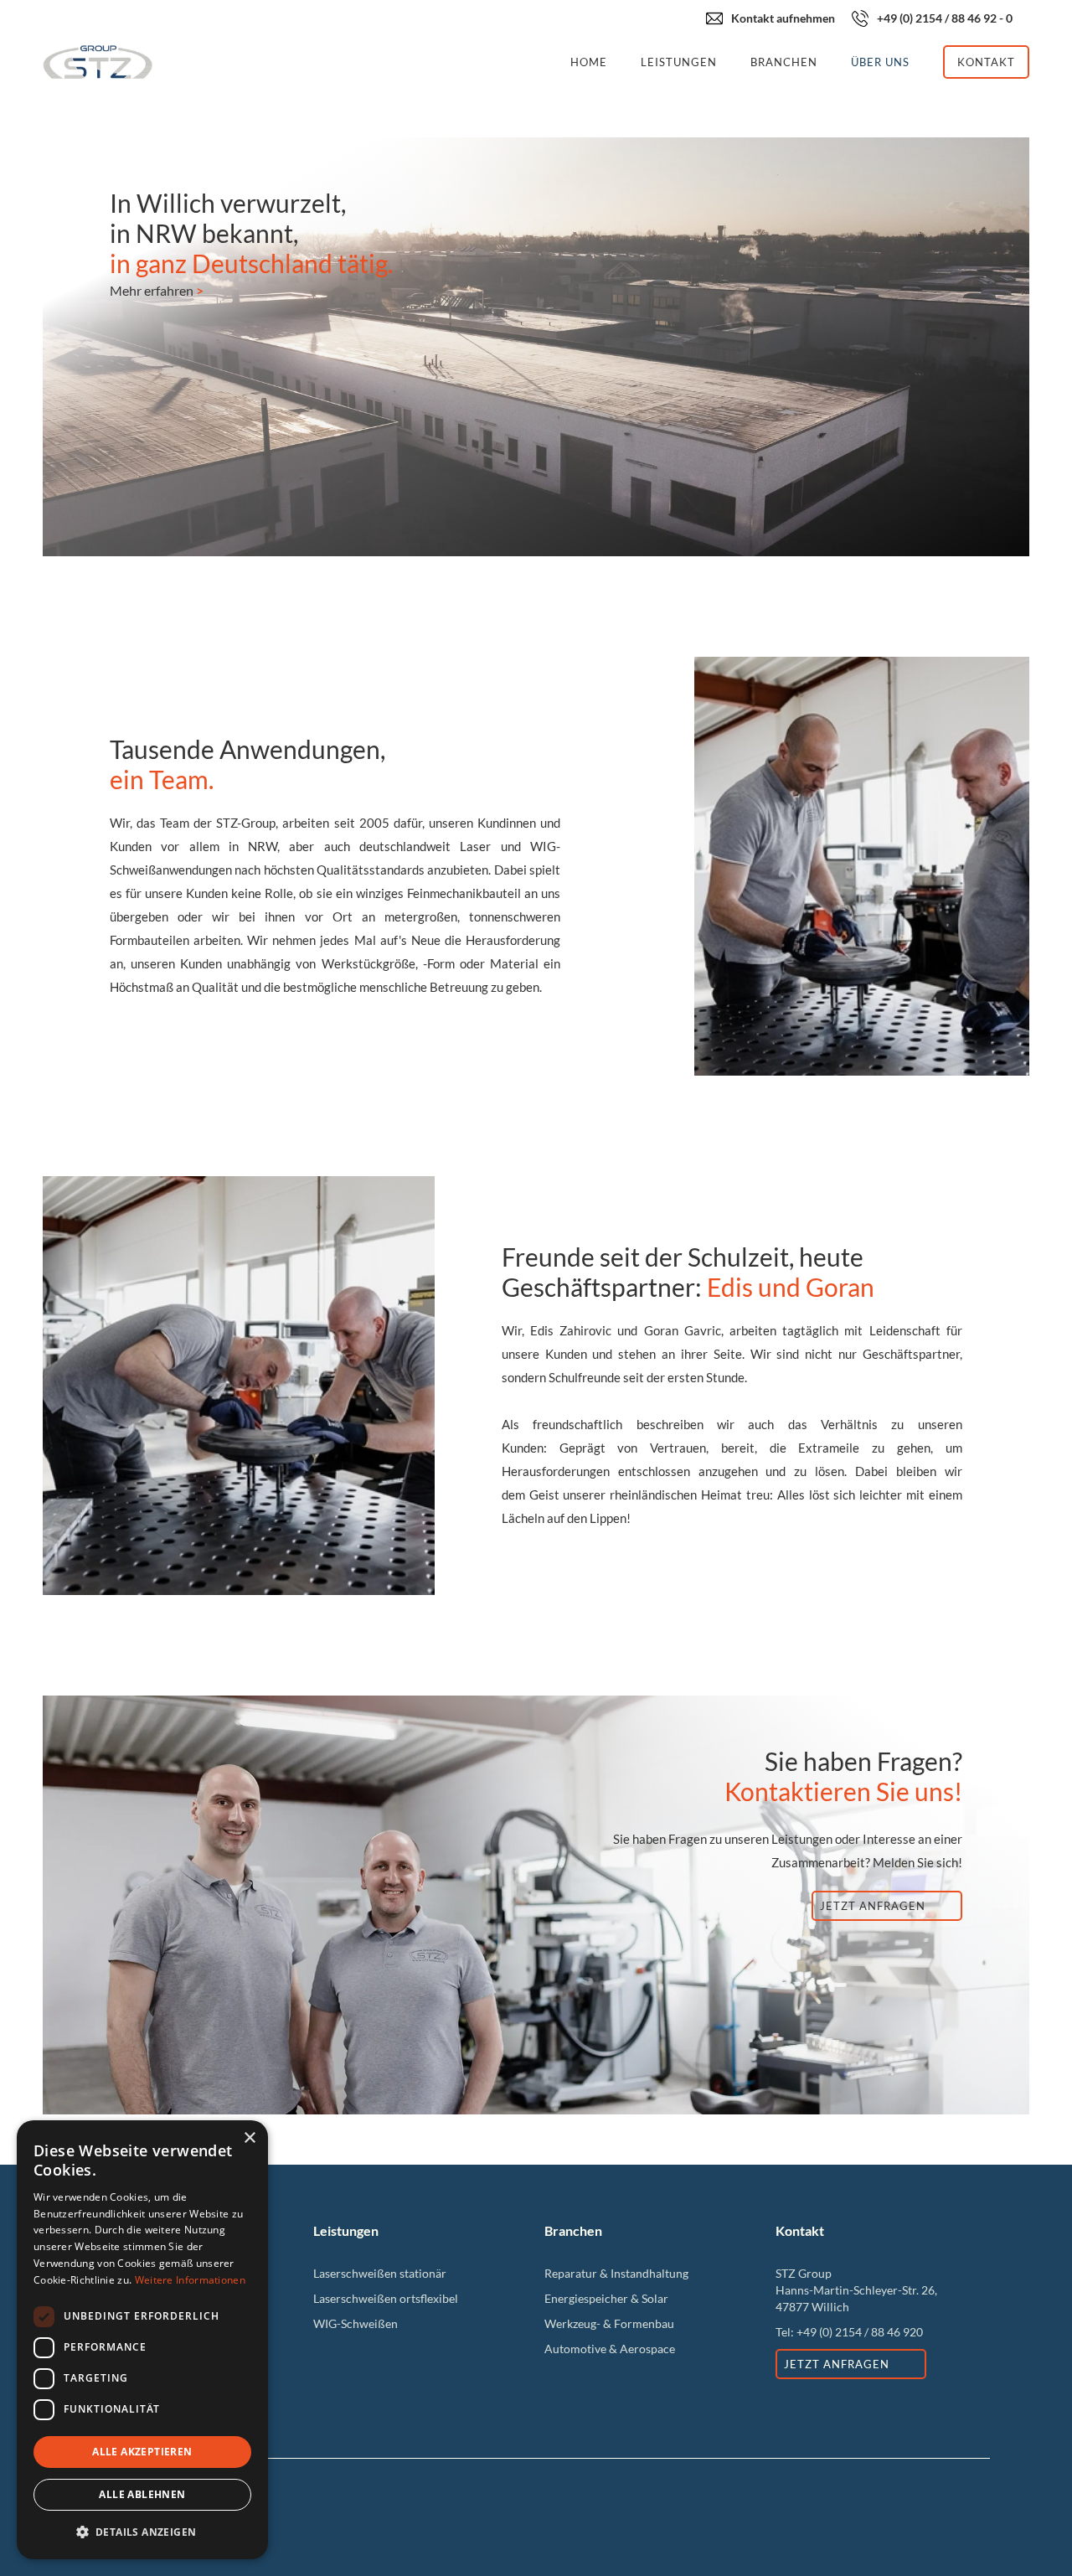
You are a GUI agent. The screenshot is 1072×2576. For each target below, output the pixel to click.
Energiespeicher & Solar (606, 2298)
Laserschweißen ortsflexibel (386, 2298)
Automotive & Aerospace (610, 2349)
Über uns (880, 62)
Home (589, 62)
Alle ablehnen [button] (142, 2494)
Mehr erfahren (157, 290)
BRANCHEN (784, 62)
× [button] (249, 2138)
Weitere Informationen (190, 2280)
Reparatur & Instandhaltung (616, 2273)
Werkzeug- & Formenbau (609, 2323)
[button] (142, 2532)
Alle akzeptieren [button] (142, 2452)
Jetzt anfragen (873, 1906)
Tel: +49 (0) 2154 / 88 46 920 (849, 2332)
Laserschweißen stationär (380, 2273)
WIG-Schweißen (356, 2323)
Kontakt (986, 62)
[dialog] (142, 2340)
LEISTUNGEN (679, 62)
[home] (298, 62)
